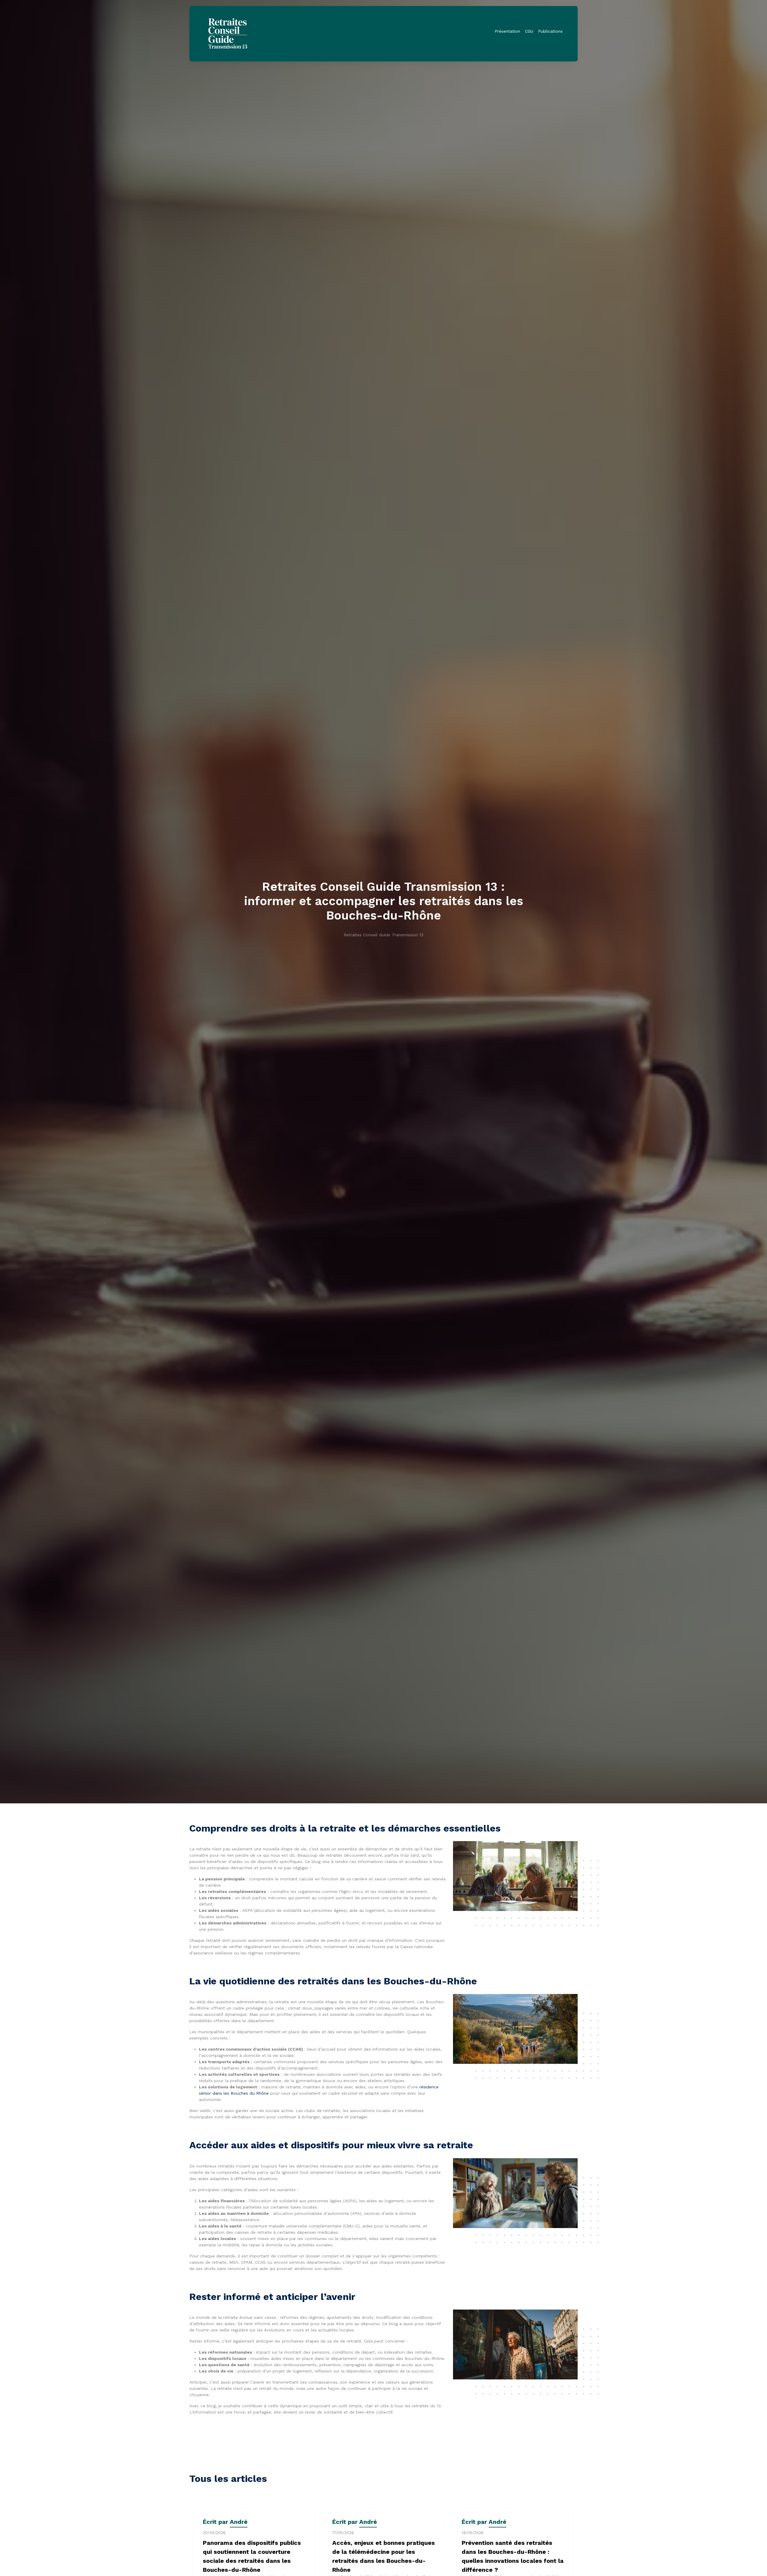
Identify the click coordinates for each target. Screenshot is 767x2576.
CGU (529, 31)
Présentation (507, 31)
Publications (550, 31)
